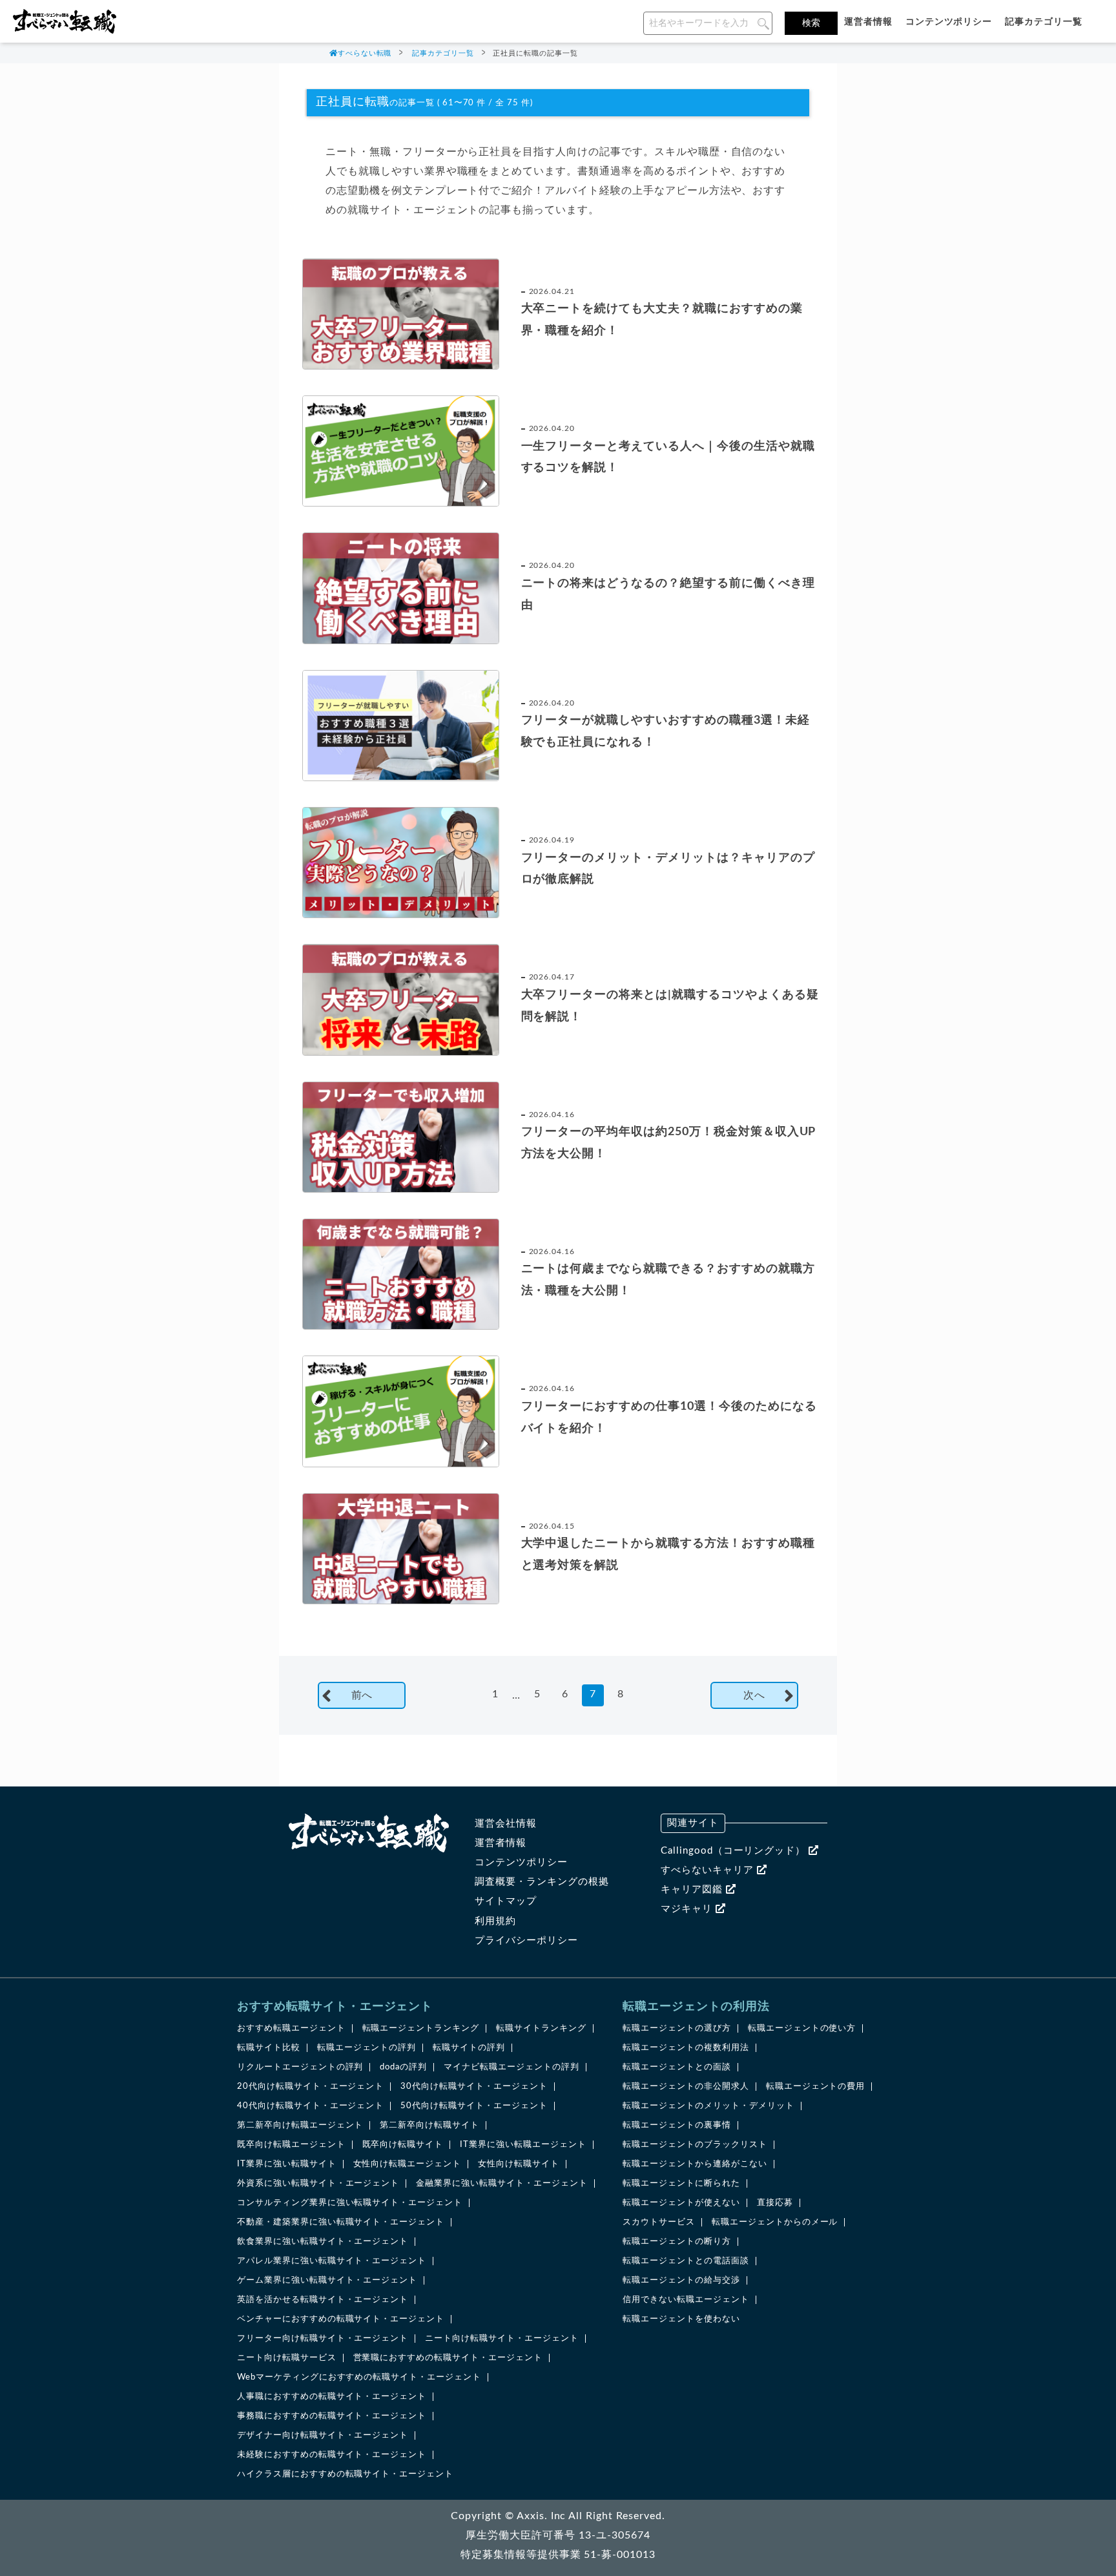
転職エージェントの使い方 (802, 2028)
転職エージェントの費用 (816, 2087)
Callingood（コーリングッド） (735, 1851)
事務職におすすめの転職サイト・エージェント (332, 2416)
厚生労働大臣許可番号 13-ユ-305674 (558, 2535)
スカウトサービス (659, 2222)
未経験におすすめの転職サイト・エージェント (332, 2455)
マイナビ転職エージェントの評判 (511, 2067)
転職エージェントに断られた (681, 2183)
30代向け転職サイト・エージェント (474, 2087)
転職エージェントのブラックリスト (695, 2145)
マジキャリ (688, 1909)
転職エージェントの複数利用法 (686, 2048)
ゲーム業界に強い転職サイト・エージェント (327, 2280)
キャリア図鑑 (693, 1890)
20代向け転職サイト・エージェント (310, 2087)
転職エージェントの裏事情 (677, 2125)
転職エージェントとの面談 (677, 2067)
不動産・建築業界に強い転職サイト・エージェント (341, 2222)
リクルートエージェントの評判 (300, 2067)
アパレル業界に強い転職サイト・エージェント (332, 2261)
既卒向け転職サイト (403, 2145)
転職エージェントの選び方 (677, 2028)
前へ (362, 1695)
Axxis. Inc (542, 2516)
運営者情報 (868, 22)
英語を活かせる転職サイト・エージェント (323, 2300)
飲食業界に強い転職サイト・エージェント (323, 2242)
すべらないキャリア (709, 1870)
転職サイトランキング (541, 2028)
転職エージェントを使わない (681, 2319)
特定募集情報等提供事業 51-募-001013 (558, 2555)
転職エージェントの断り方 (677, 2242)
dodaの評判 (403, 2067)
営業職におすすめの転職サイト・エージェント (448, 2358)
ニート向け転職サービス (287, 2358)
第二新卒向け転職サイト (429, 2125)
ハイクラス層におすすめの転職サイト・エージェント (345, 2474)
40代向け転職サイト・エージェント (310, 2106)
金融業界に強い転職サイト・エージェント (501, 2183)
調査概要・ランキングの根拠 (542, 1882)
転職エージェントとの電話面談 (686, 2261)
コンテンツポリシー (949, 22)
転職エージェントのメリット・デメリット (708, 2106)
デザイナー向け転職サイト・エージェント (323, 2435)
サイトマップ (506, 1901)
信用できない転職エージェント (686, 2300)
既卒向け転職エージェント (291, 2145)
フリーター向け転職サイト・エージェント (323, 2339)
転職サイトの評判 (469, 2048)
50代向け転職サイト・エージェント (474, 2106)
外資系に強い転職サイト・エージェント (318, 2183)
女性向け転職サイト (519, 2164)
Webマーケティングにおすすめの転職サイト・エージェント (359, 2377)
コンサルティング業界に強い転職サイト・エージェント (350, 2203)
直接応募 (775, 2203)
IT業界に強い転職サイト (287, 2164)
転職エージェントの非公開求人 (686, 2087)
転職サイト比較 (269, 2048)
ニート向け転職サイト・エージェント (501, 2339)
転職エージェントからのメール (775, 2222)
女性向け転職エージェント (408, 2164)
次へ (754, 1695)
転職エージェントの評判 (367, 2048)
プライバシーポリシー (526, 1941)
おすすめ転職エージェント (291, 2028)
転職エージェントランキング (421, 2028)
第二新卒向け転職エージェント (300, 2125)
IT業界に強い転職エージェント (523, 2145)
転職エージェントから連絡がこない (695, 2164)
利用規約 (495, 1921)
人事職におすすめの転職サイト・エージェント (332, 2397)
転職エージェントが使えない (681, 2203)
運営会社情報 (506, 1824)
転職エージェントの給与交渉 (681, 2280)
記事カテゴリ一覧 (1044, 22)
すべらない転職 (365, 53)
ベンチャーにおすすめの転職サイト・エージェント (341, 2319)
